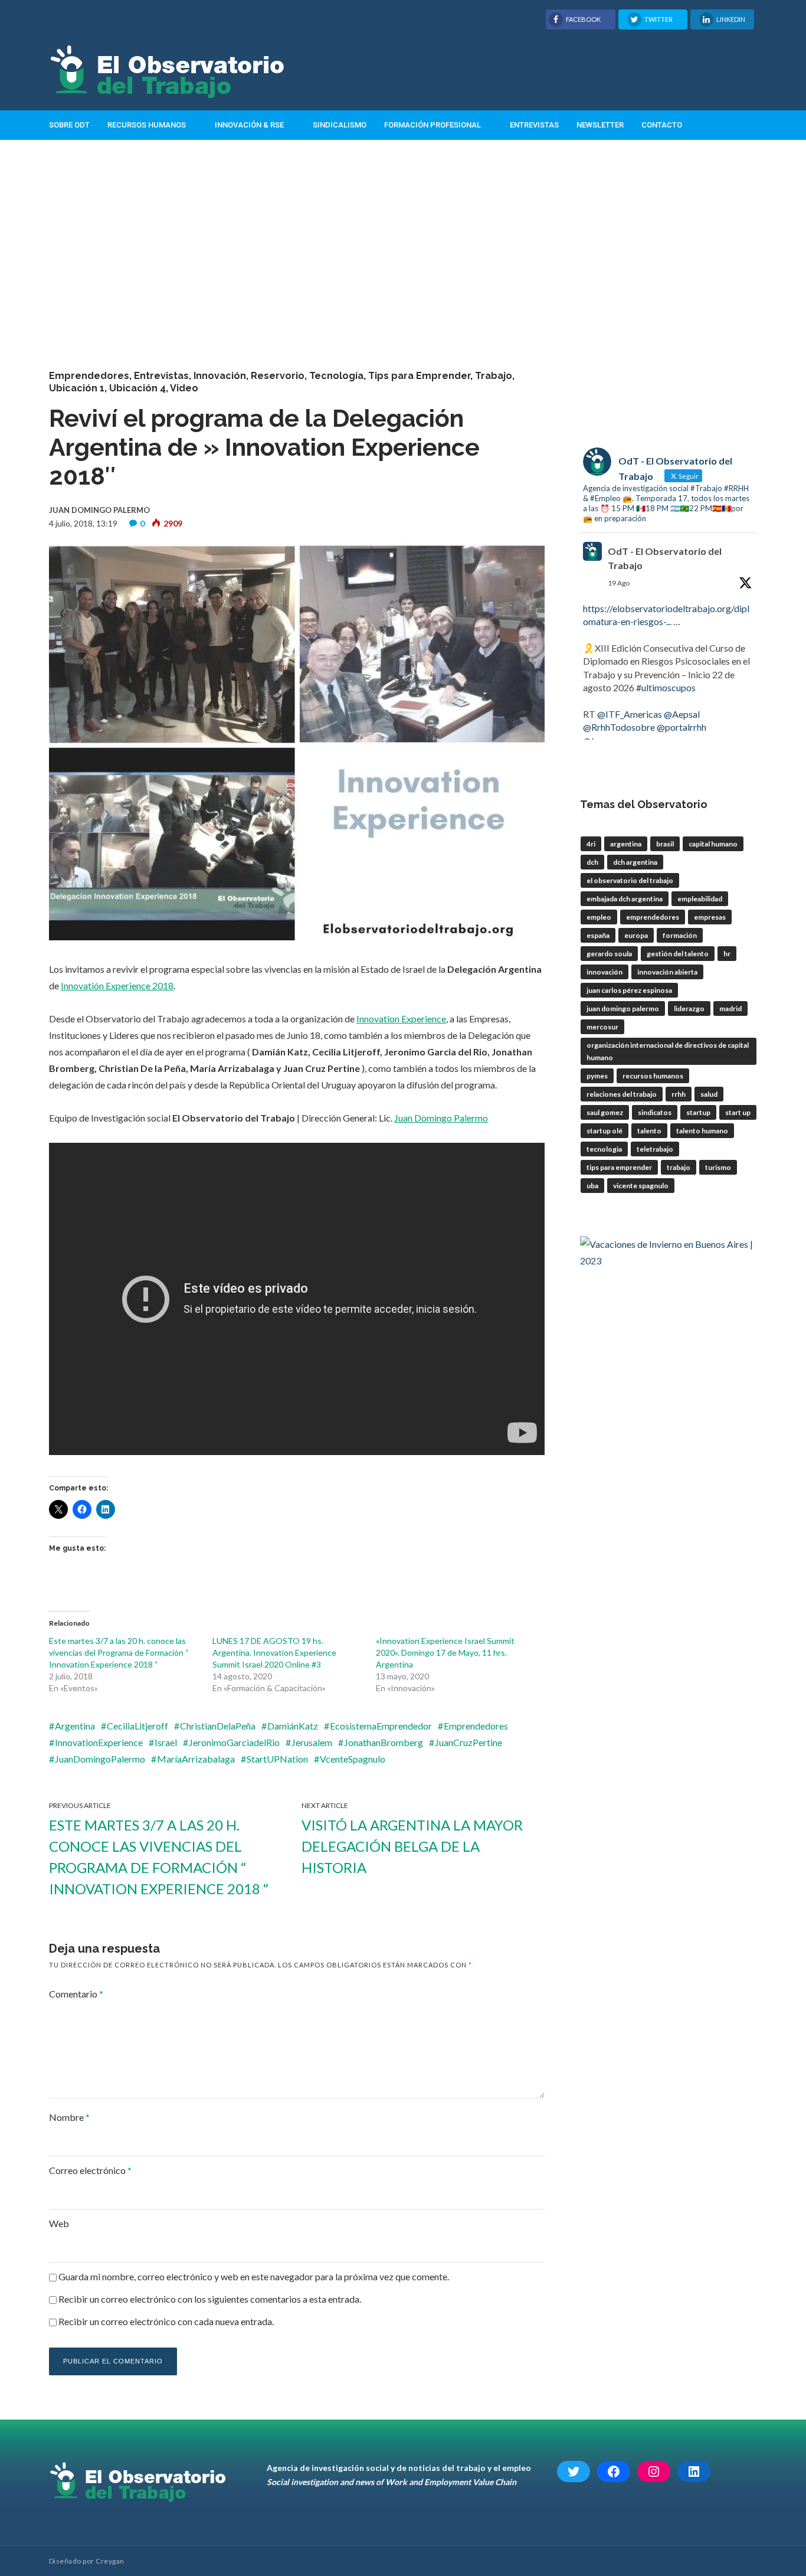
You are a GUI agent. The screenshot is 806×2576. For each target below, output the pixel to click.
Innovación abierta (667, 972)
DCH (592, 862)
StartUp (698, 1112)
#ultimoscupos (666, 687)
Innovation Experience (401, 1019)
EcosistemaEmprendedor (381, 1726)
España (598, 935)
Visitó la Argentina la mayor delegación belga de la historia (412, 1846)
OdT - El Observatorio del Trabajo (665, 558)
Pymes (597, 1076)
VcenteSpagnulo (353, 1759)
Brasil (665, 844)
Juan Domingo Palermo (441, 1118)
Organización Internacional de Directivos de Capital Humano (668, 1051)
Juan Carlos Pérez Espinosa (629, 990)
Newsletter (600, 125)
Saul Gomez (605, 1112)
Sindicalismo (340, 125)
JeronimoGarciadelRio (234, 1742)
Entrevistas (534, 125)
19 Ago (619, 583)
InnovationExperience (99, 1742)
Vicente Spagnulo (641, 1186)
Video (184, 388)
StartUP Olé (604, 1131)
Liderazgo (689, 1009)
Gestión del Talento (678, 954)
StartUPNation (277, 1759)
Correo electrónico (90, 2170)
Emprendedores (89, 376)
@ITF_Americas (630, 714)
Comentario (76, 1994)
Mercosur (602, 1027)
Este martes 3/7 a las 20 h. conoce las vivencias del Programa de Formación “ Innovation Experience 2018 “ (119, 1653)
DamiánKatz (293, 1726)
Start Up (738, 1112)
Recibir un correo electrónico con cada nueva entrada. (166, 2321)
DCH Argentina (635, 862)
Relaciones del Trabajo (622, 1094)
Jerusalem (312, 1742)
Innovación (220, 376)
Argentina (75, 1726)
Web (59, 2223)
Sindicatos (655, 1112)
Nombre (69, 2117)
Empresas (710, 917)
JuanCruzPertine (468, 1742)
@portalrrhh (682, 727)
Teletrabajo (655, 1149)
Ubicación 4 (137, 388)
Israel (166, 1742)
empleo (599, 917)
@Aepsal (682, 714)
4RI (591, 844)
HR (727, 954)
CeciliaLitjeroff (137, 1726)
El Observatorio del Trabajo (630, 880)
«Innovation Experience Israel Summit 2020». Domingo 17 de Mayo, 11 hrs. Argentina (445, 1653)
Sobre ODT (69, 125)
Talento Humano (702, 1131)
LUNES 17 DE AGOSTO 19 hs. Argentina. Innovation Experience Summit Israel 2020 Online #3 (274, 1653)
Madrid (730, 1009)
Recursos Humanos (147, 125)
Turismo (718, 1167)
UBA (592, 1186)
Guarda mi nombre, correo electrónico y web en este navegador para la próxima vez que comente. (254, 2276)
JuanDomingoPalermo (100, 1759)
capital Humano (713, 844)
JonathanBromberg (384, 1742)
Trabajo (494, 376)
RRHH (679, 1094)
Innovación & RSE (249, 125)
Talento (649, 1131)
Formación (680, 935)
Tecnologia (604, 1149)
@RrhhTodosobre (619, 727)
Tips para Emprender (419, 376)
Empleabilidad (700, 899)
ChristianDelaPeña (218, 1726)
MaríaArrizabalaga (196, 1759)
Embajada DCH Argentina (625, 899)
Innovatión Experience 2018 (117, 985)
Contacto (662, 125)
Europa (636, 935)
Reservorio (278, 376)
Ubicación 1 (77, 388)
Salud (709, 1094)
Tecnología (336, 376)
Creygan (110, 2561)
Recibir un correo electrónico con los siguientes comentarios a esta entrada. (210, 2299)
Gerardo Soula (609, 954)
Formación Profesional (433, 125)
